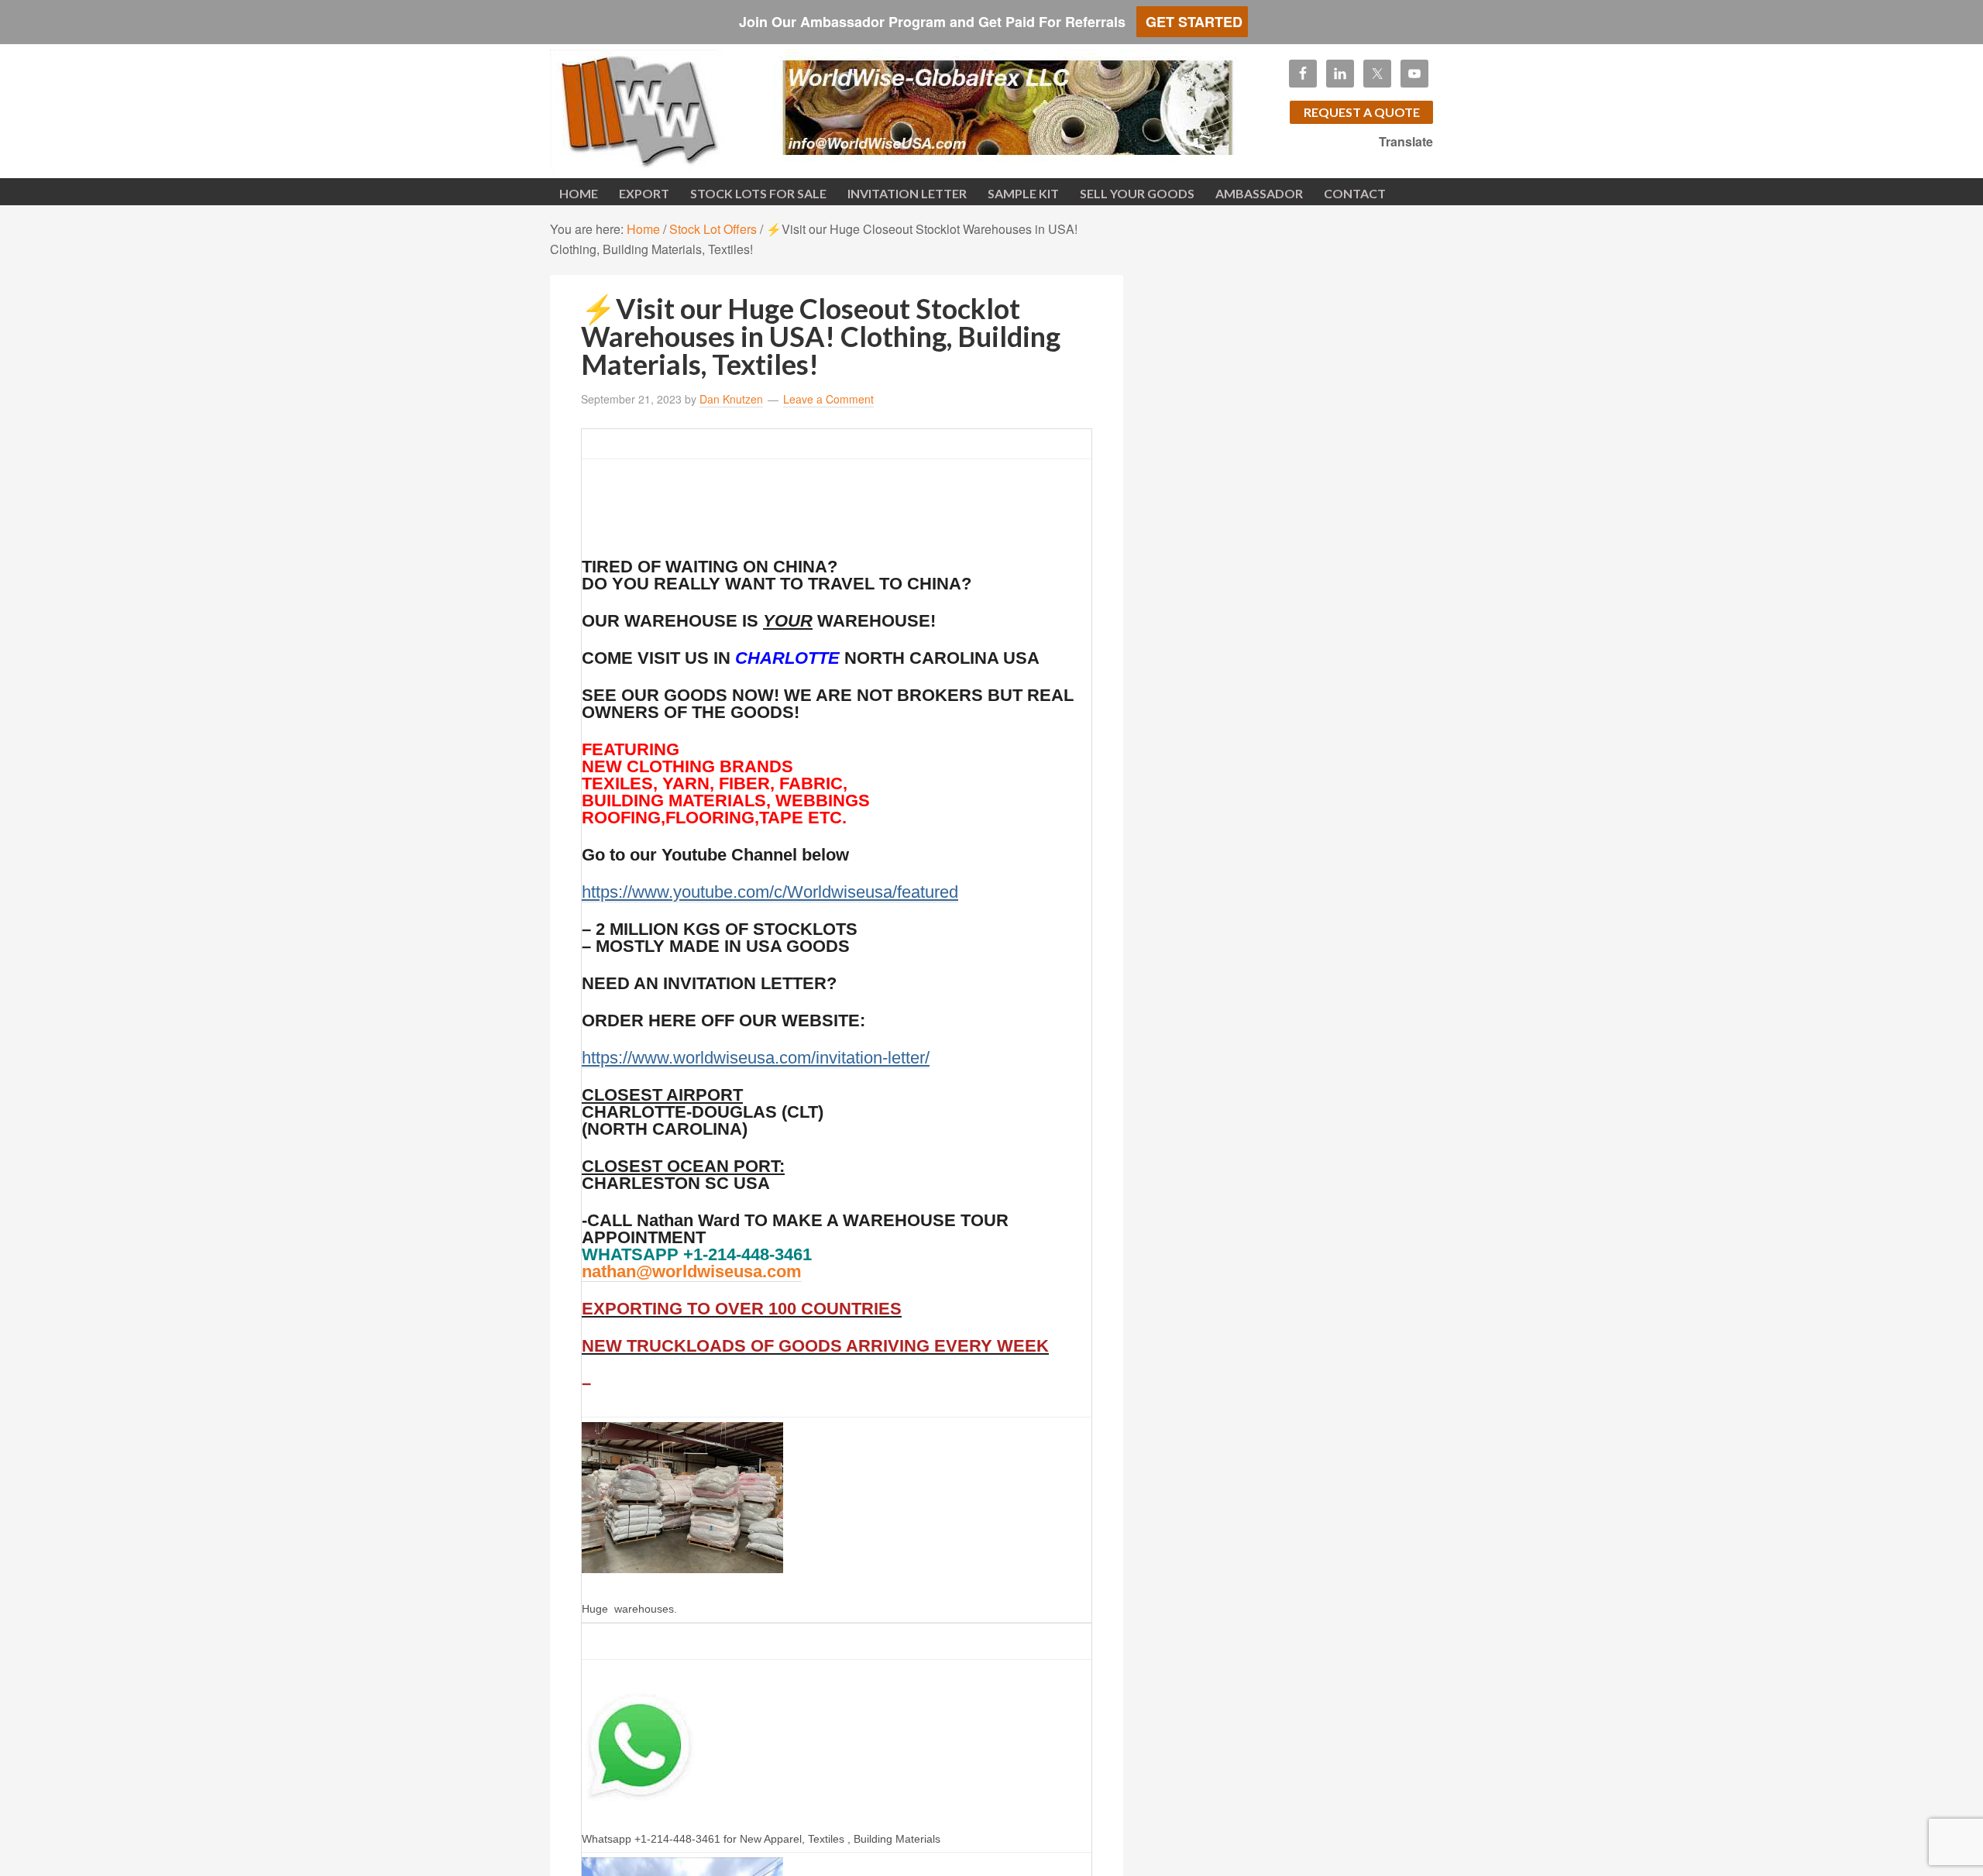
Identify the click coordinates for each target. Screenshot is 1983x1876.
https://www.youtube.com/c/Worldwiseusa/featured (770, 892)
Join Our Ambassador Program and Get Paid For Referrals (930, 22)
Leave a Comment (828, 399)
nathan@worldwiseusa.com (692, 1271)
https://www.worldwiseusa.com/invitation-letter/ (756, 1058)
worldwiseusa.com (674, 108)
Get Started (1192, 22)
